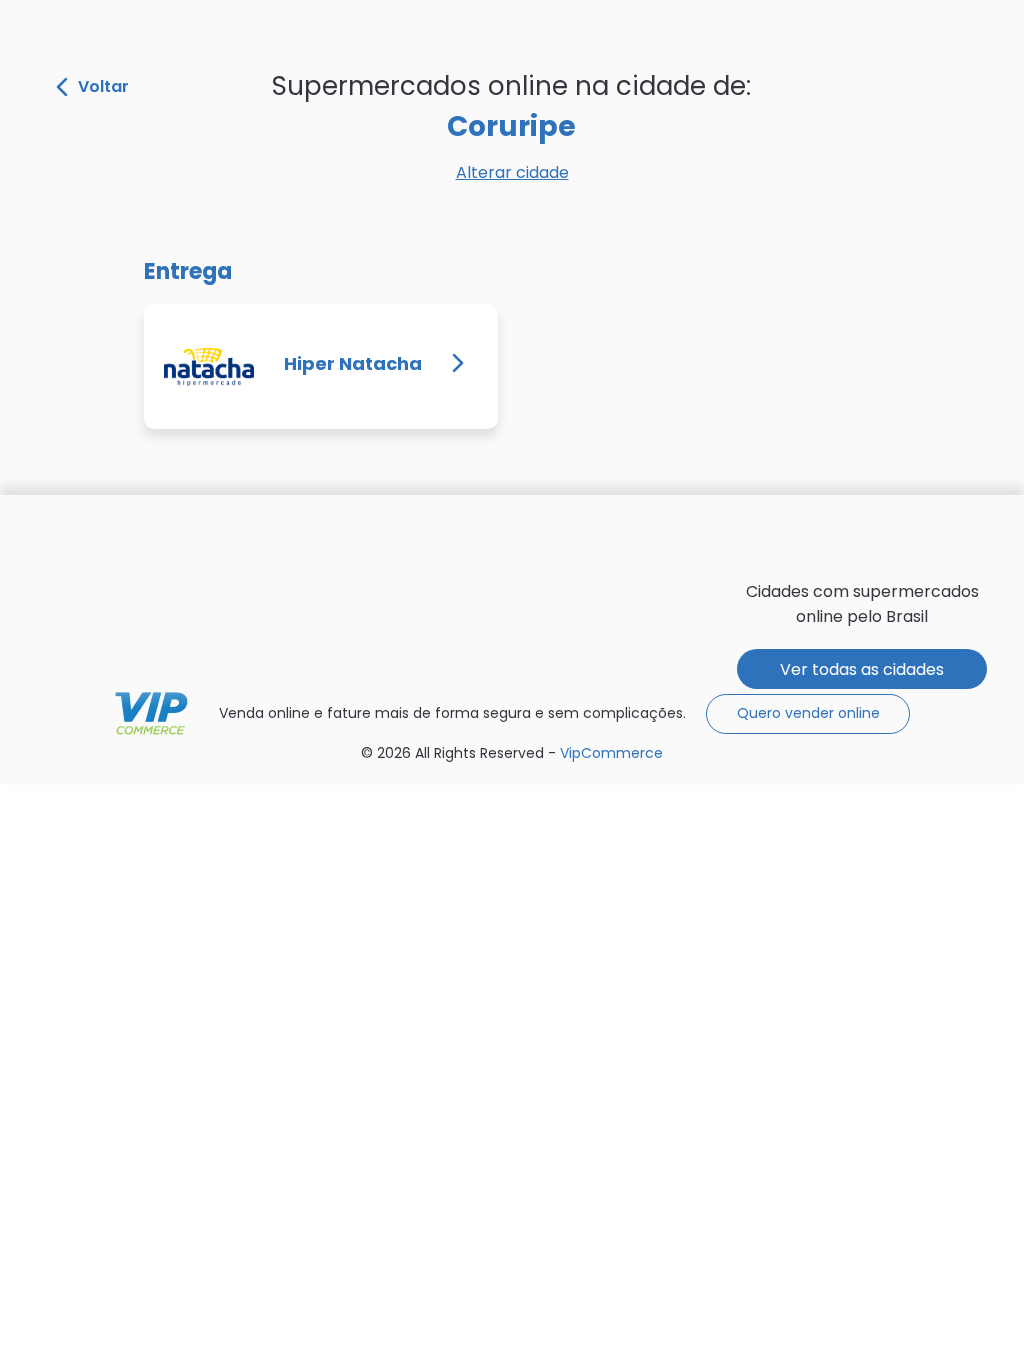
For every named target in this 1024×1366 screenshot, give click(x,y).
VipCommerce (151, 713)
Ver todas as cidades (862, 669)
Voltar (103, 87)
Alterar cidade (512, 172)
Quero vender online (808, 713)
